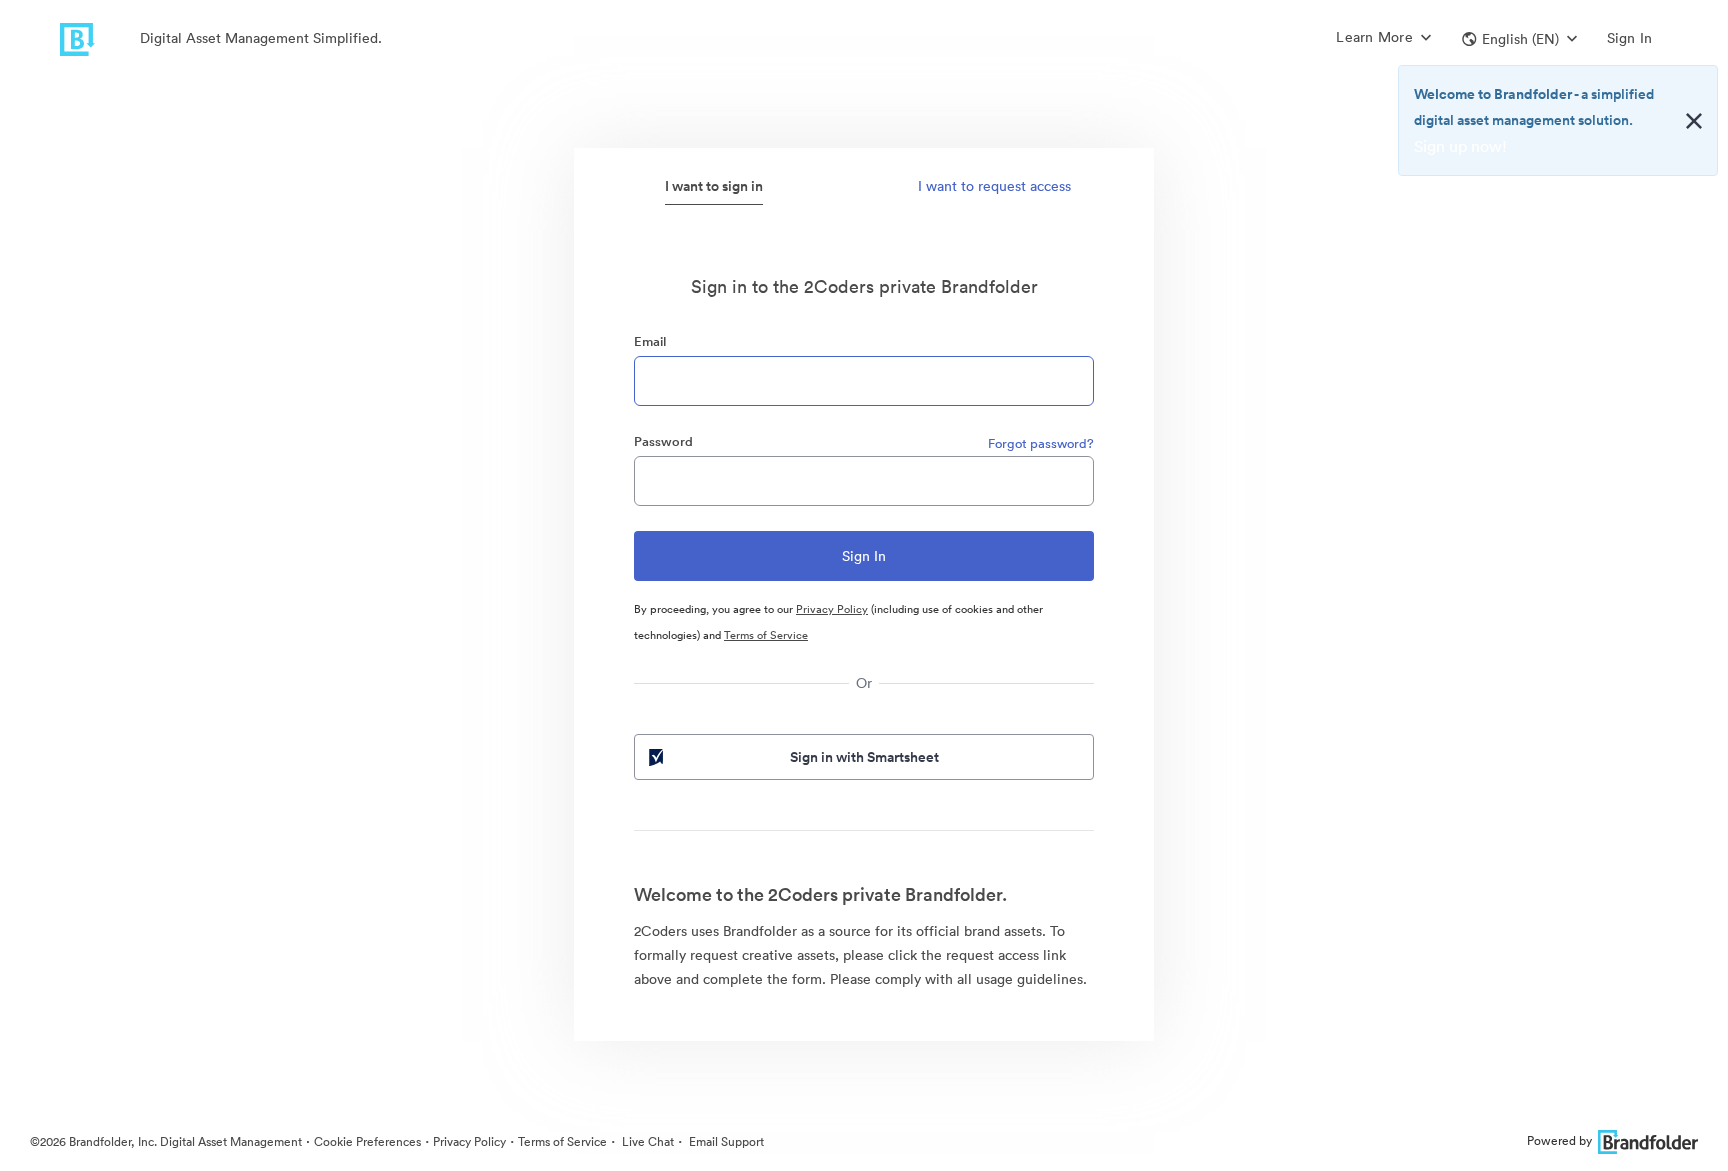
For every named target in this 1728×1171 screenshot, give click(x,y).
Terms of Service (766, 635)
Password (663, 441)
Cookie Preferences (367, 1141)
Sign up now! (1460, 146)
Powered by (1559, 1140)
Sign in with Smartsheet (864, 757)
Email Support (725, 1141)
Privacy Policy (832, 609)
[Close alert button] (1694, 121)
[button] (1519, 39)
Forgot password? (1041, 443)
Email (650, 341)
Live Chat (646, 1141)
